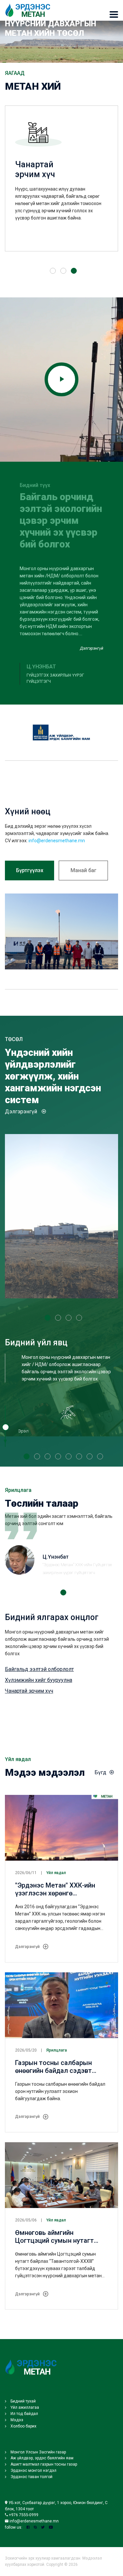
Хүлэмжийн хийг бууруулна (39, 1680)
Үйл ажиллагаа (24, 2407)
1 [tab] (53, 271)
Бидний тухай (23, 2401)
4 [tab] (79, 1318)
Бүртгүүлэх (30, 870)
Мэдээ (16, 2420)
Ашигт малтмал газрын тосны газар (43, 2464)
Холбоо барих (23, 2426)
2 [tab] (63, 271)
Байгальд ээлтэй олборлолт (39, 1669)
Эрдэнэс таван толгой (31, 2477)
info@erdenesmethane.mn (57, 841)
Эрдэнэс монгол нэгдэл (33, 2471)
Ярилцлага (57, 2050)
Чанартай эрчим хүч (29, 1691)
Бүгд (100, 1772)
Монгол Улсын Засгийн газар (38, 2452)
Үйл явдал (56, 1873)
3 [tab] (74, 271)
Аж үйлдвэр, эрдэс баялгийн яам (41, 2458)
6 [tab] (79, 1456)
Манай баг (83, 870)
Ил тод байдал (24, 2414)
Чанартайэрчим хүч (35, 169)
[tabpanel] (61, 183)
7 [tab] (90, 1456)
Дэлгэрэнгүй (92, 648)
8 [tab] (100, 1456)
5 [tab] (69, 1456)
